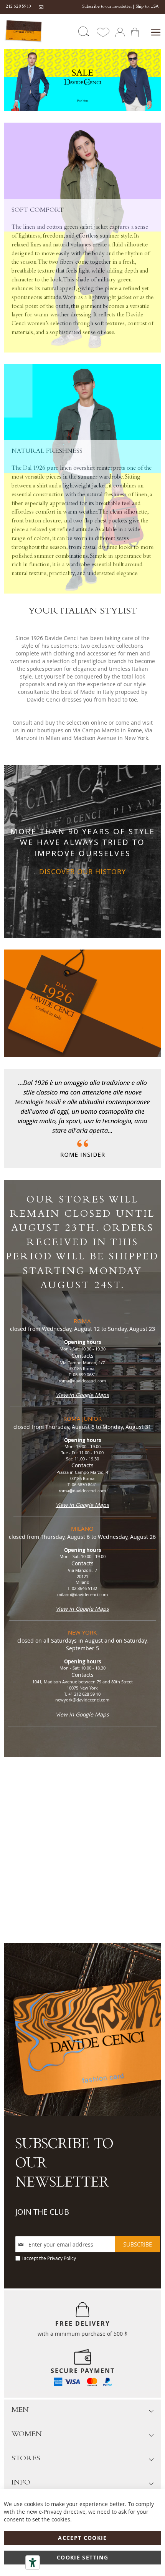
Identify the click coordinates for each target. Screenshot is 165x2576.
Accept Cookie (82, 2538)
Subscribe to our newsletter (107, 7)
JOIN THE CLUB (42, 2212)
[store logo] (24, 31)
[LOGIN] (120, 32)
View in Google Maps (82, 1395)
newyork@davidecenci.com (82, 1700)
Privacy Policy (62, 2258)
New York (82, 1632)
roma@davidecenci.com (82, 1381)
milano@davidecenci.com (82, 1594)
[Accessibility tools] (33, 2563)
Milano (82, 1528)
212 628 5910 (18, 7)
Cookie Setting (82, 2557)
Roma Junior (82, 1419)
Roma (82, 1321)
